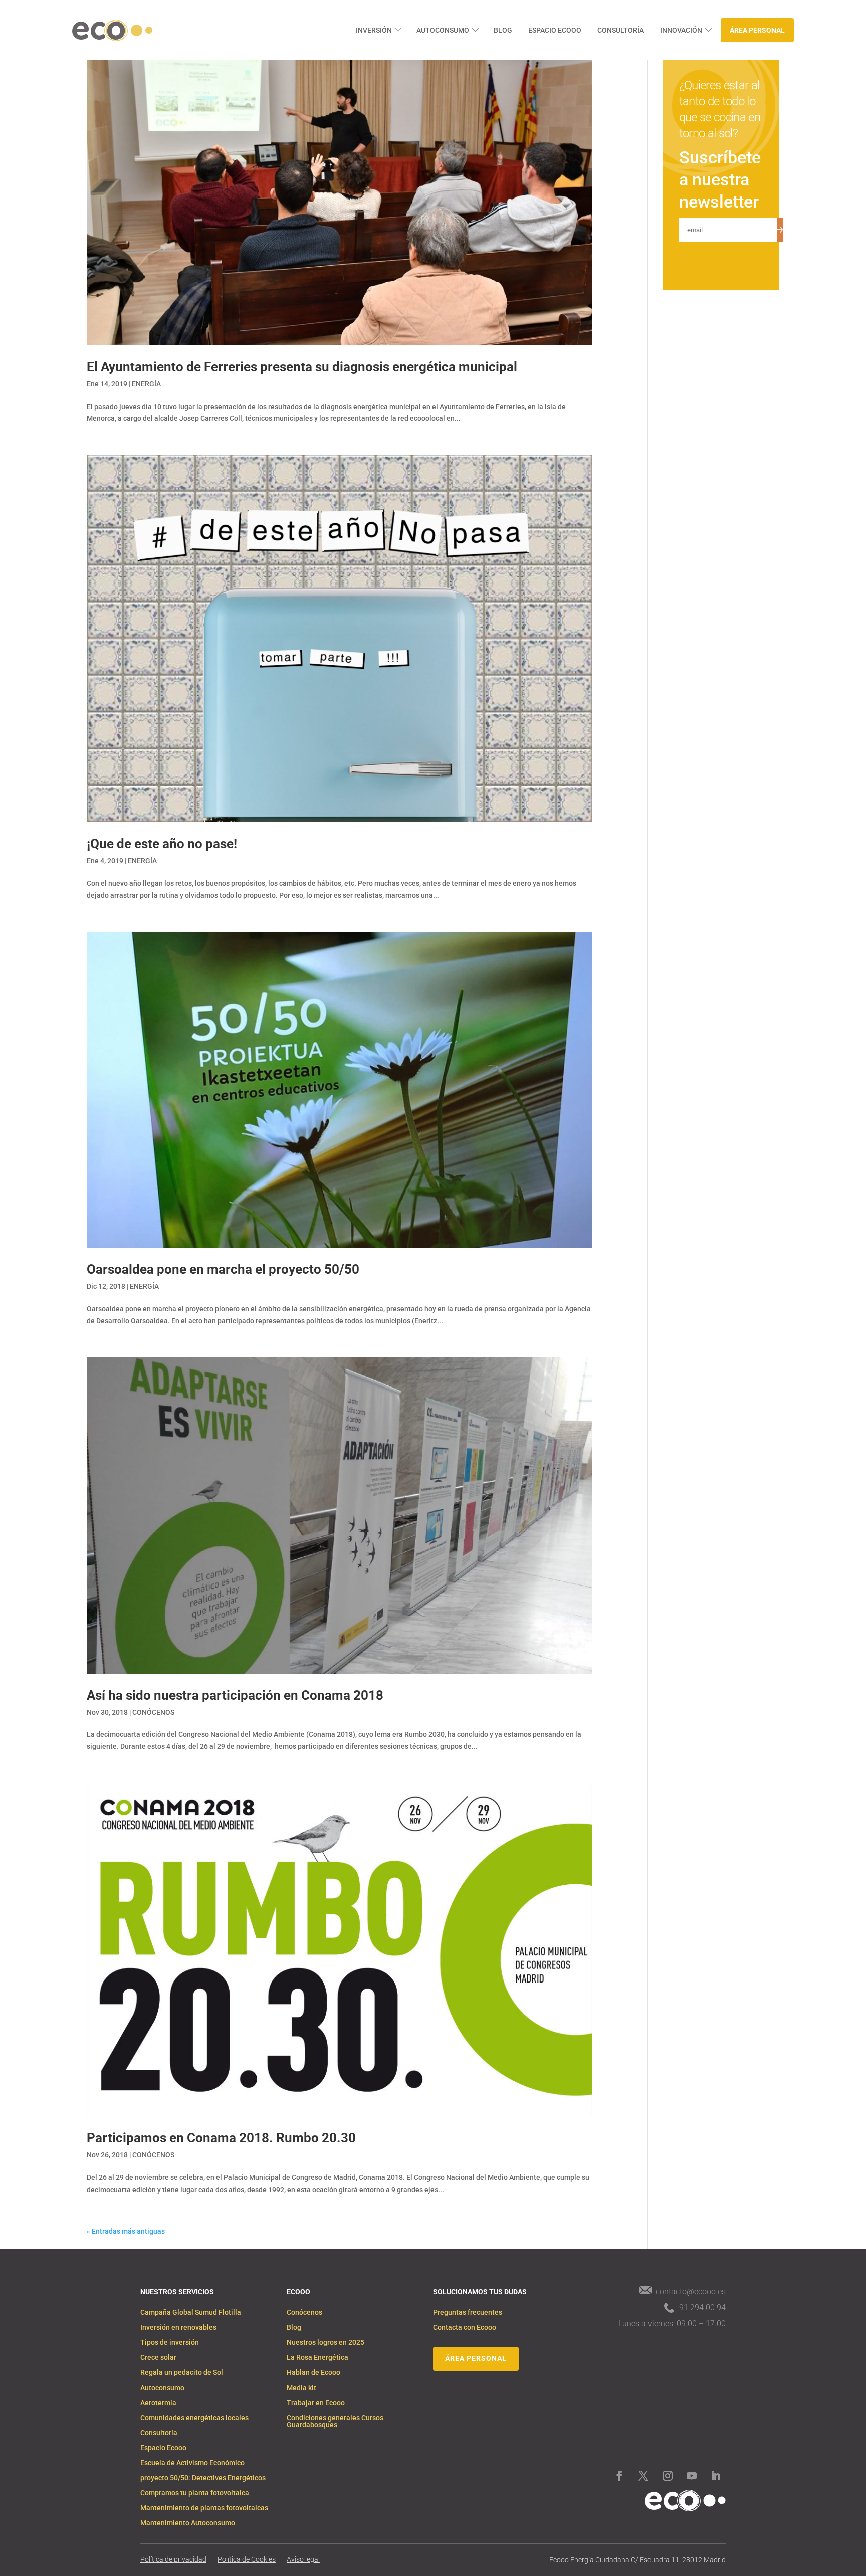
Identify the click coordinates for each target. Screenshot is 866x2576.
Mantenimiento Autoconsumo (188, 2523)
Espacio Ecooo (555, 30)
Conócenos (304, 2313)
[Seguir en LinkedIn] (716, 2476)
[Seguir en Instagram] (668, 2476)
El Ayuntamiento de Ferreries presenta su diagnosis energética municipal (302, 367)
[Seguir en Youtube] (692, 2476)
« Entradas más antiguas (126, 2231)
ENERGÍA (146, 384)
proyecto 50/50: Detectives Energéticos (203, 2478)
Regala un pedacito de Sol (182, 2373)
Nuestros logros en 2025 (326, 2343)
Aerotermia (158, 2403)
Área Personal (757, 30)
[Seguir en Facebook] (619, 2476)
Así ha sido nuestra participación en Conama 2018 (235, 1695)
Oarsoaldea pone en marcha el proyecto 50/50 (223, 1269)
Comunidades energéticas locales (194, 2418)
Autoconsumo (443, 30)
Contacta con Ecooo (465, 2328)
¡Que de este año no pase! (162, 844)
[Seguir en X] (643, 2476)
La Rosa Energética (317, 2358)
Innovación (681, 30)
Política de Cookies (247, 2560)
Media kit (301, 2388)
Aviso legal (303, 2560)
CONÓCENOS (153, 1712)
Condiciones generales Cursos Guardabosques (335, 2421)
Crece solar (158, 2358)
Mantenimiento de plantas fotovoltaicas (204, 2508)
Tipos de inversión (170, 2343)
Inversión (374, 30)
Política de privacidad (173, 2560)
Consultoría (621, 30)
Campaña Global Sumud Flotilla (191, 2313)
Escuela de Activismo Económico (192, 2463)
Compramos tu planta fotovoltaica (195, 2493)
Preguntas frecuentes (468, 2313)
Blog (503, 30)
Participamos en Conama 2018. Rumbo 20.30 (221, 2138)
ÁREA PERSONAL (476, 2358)
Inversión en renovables (178, 2328)
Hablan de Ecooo (313, 2373)
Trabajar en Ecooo (316, 2403)
